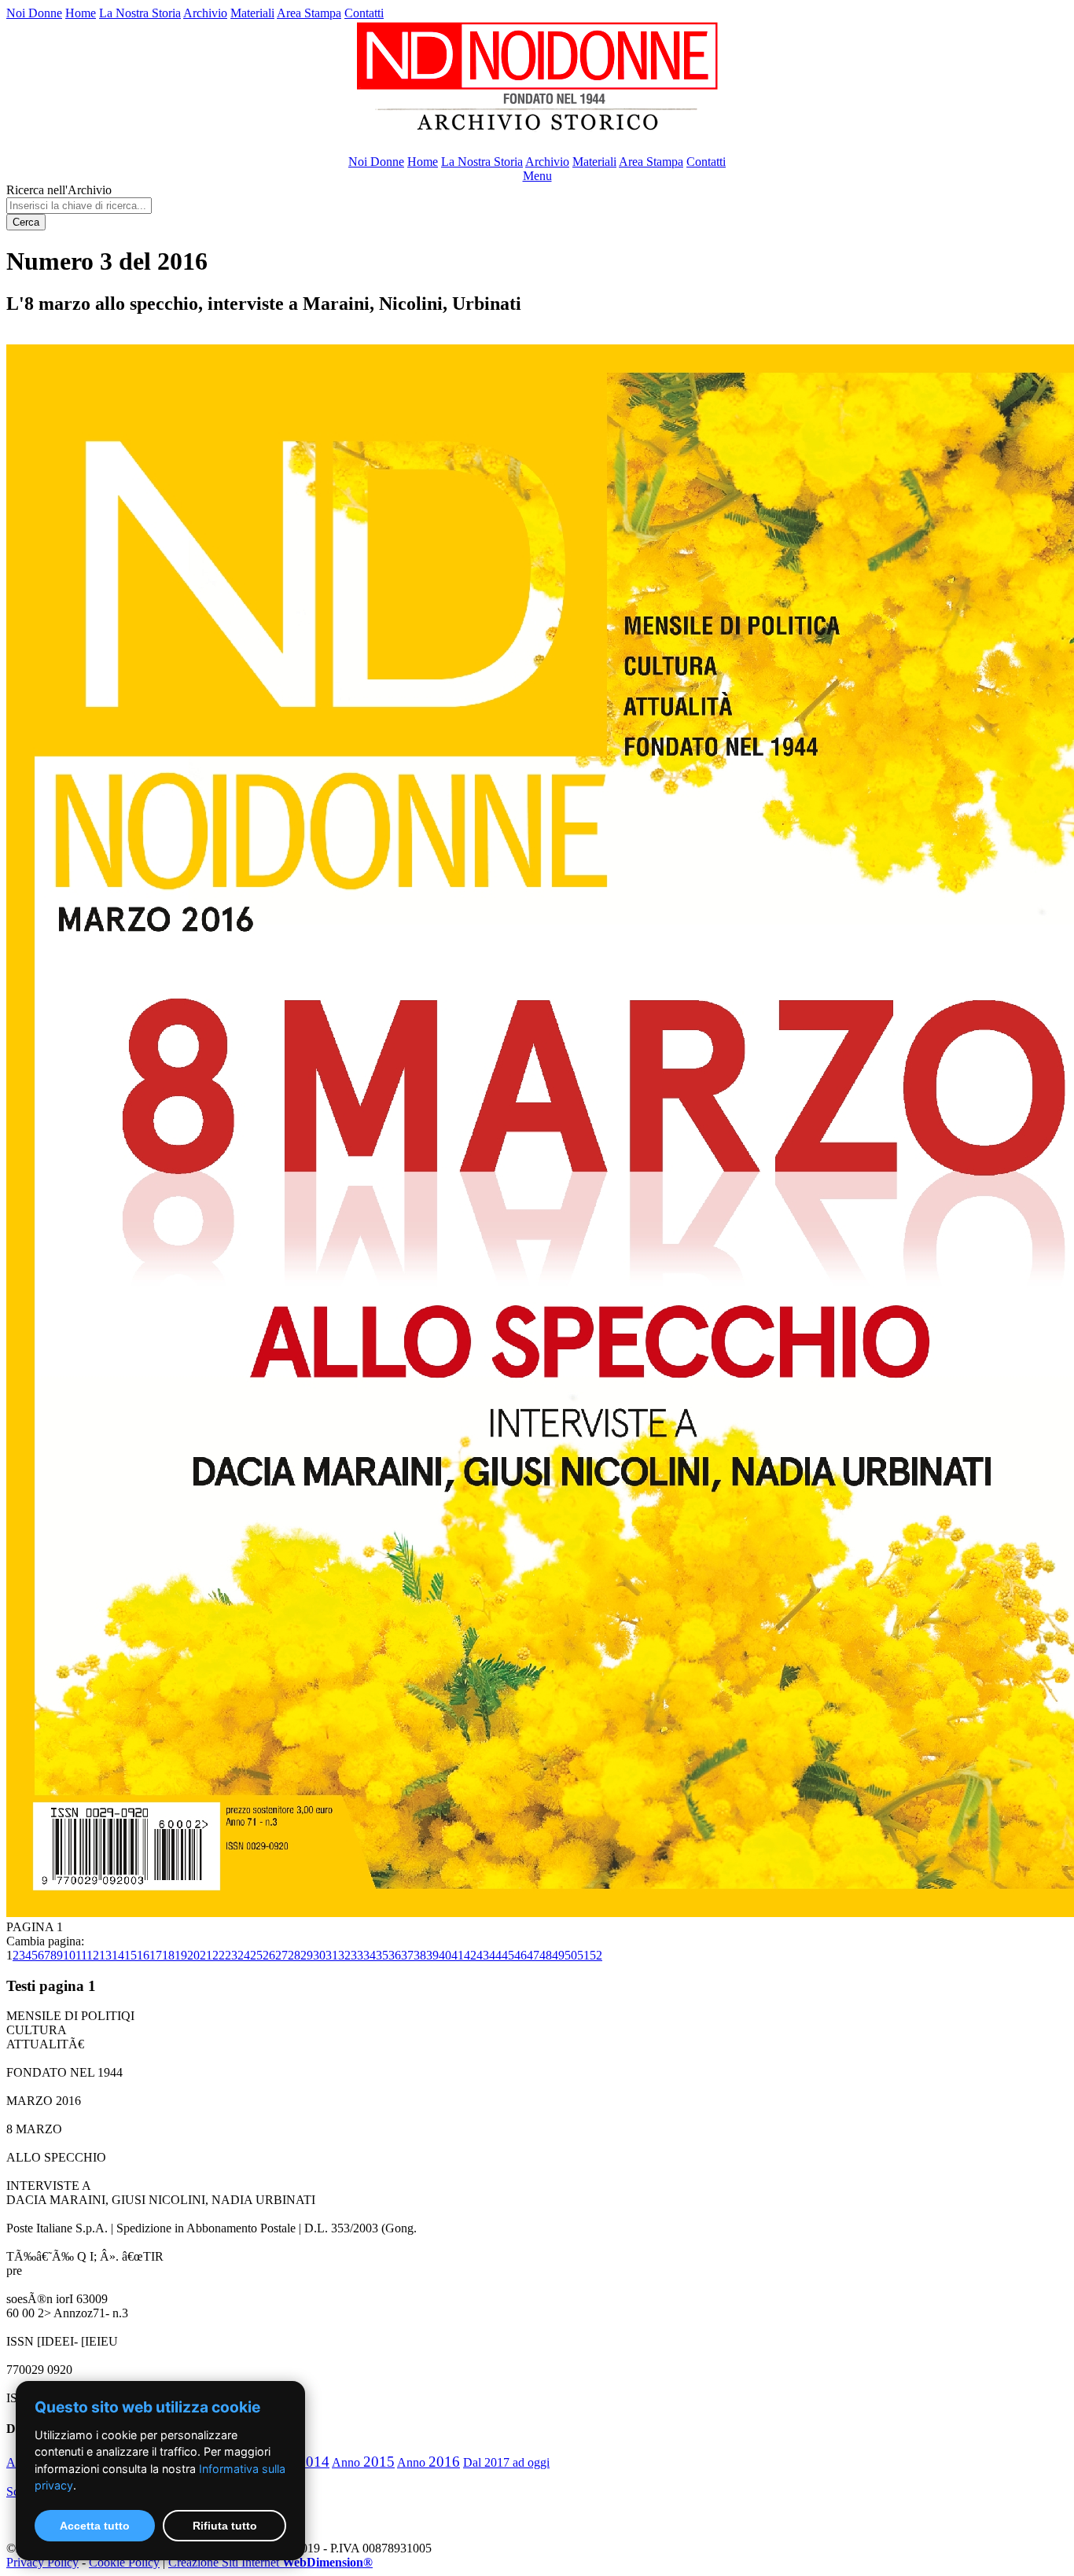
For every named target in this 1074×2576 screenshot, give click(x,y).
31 (332, 1955)
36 (395, 1955)
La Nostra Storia (140, 13)
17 (156, 1955)
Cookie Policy (124, 2562)
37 (407, 1955)
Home (81, 13)
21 (206, 1955)
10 (69, 1955)
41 (458, 1955)
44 (495, 1955)
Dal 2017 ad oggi (506, 2462)
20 (193, 1955)
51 (583, 1955)
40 (445, 1955)
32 (344, 1955)
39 (432, 1955)
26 (269, 1955)
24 (244, 1955)
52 (596, 1955)
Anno (363, 2462)
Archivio (205, 13)
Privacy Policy (42, 2562)
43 (483, 1955)
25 (256, 1955)
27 (281, 1955)
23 (231, 1955)
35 (382, 1955)
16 (143, 1955)
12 (93, 1955)
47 (533, 1955)
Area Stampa (309, 13)
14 (118, 1955)
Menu (537, 176)
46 (520, 1955)
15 (131, 1955)
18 (168, 1955)
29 (307, 1955)
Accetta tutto (95, 2526)
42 (470, 1955)
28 (294, 1955)
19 (181, 1955)
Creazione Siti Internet (270, 2562)
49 (558, 1955)
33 (357, 1955)
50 (571, 1955)
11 (81, 1955)
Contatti (364, 13)
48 (546, 1955)
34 (370, 1955)
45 (508, 1955)
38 (420, 1955)
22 (219, 1955)
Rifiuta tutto (225, 2526)
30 (319, 1955)
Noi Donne (34, 13)
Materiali (252, 13)
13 (105, 1955)
